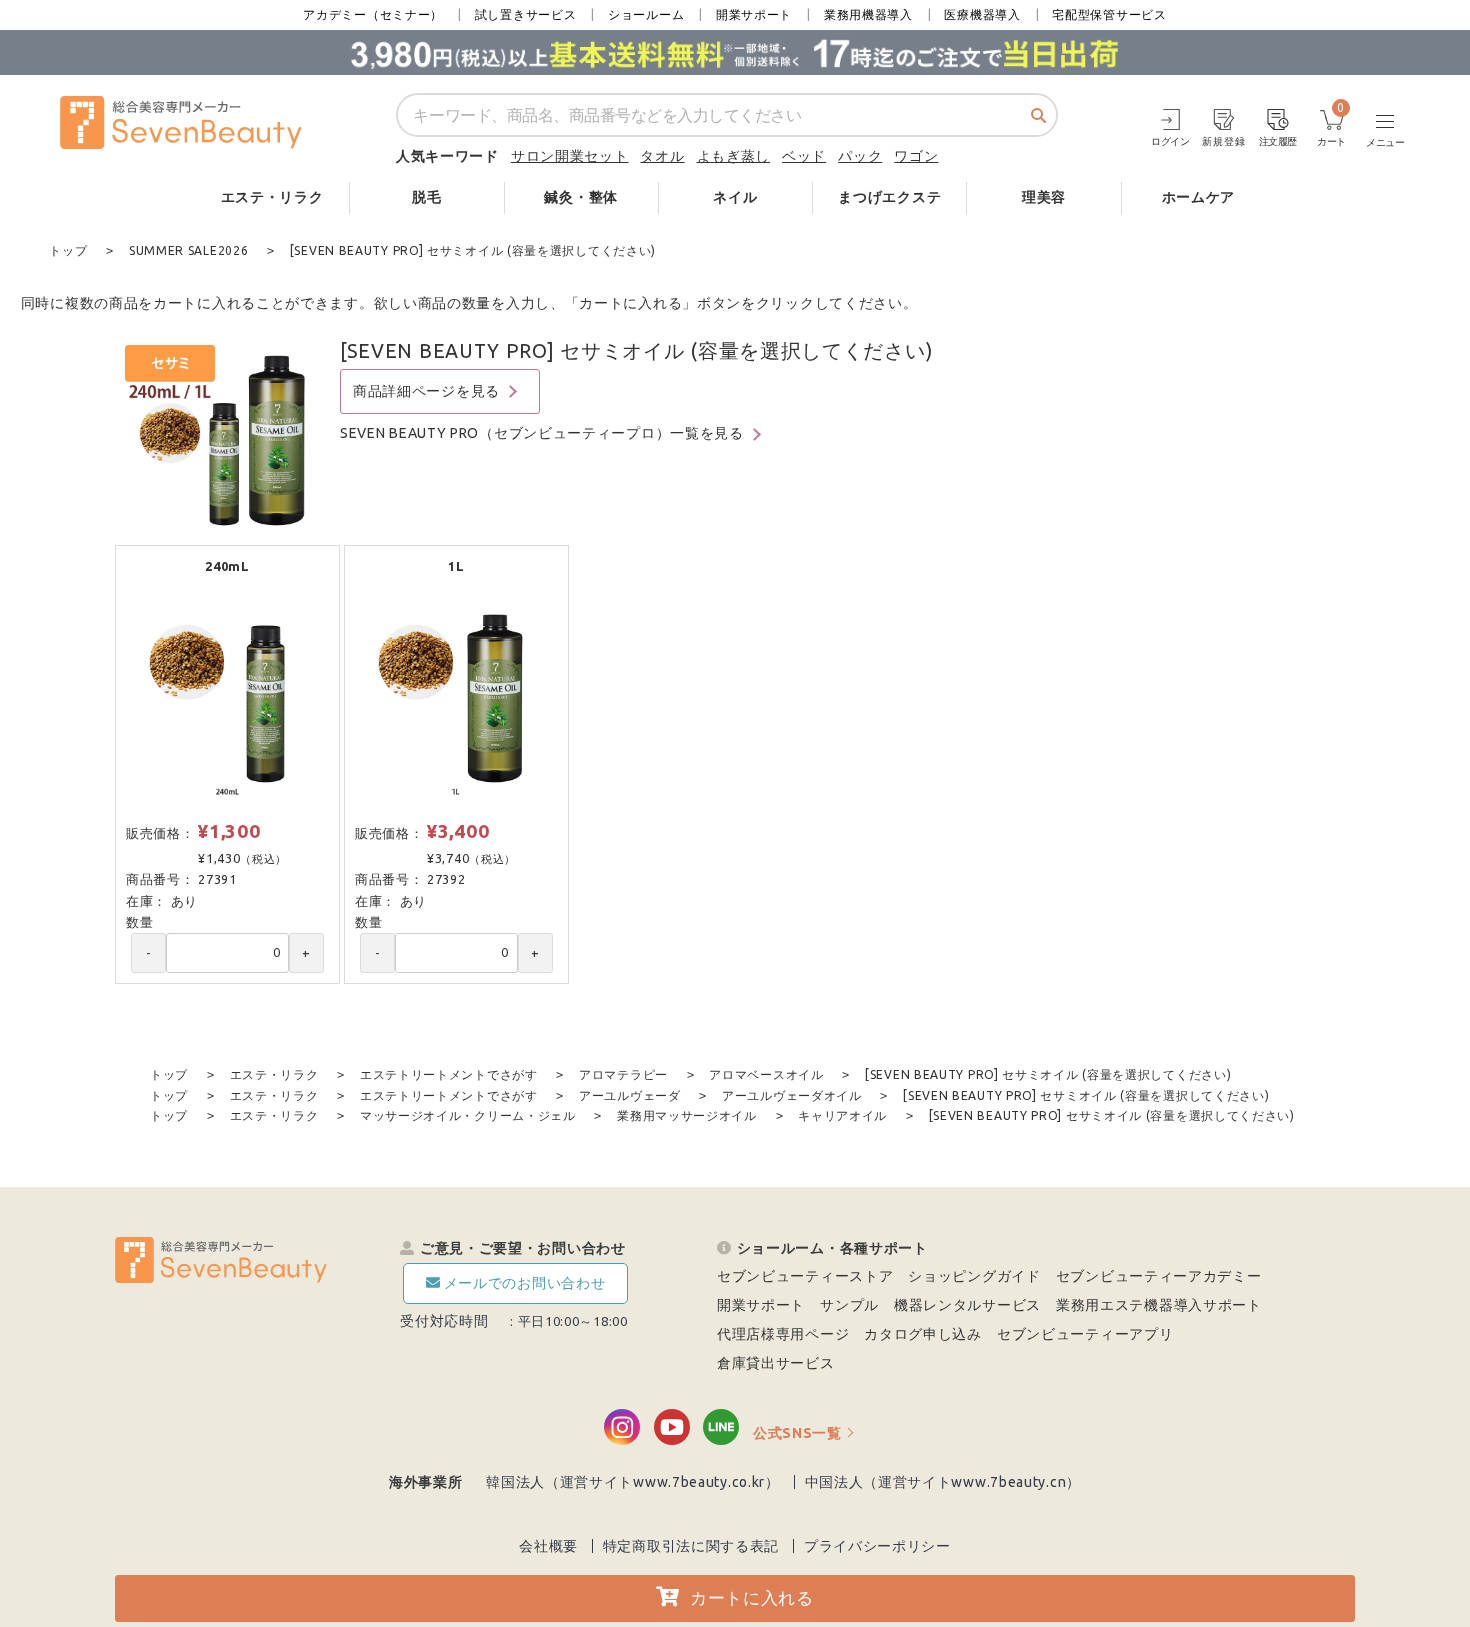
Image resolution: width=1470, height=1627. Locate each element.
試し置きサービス (526, 14)
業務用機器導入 (868, 14)
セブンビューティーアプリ (1085, 1334)
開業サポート (754, 14)
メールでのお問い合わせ (525, 1283)
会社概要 (548, 1546)
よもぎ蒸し (734, 156)
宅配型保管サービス (1109, 14)
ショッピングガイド (974, 1276)
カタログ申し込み (923, 1334)
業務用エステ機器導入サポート (1159, 1305)
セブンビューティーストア (805, 1276)
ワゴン (916, 156)
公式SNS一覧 (797, 1433)
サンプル (849, 1305)
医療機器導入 (982, 14)
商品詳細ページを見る (426, 391)
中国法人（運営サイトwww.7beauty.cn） (943, 1482)
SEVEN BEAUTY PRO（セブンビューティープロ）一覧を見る (542, 433)
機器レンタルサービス (967, 1305)
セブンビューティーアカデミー (1159, 1276)
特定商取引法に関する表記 (691, 1546)
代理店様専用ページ (783, 1334)
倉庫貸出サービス (776, 1363)
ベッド (804, 156)
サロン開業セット (570, 156)
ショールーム (646, 14)
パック (860, 156)
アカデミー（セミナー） (373, 14)
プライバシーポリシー (877, 1546)
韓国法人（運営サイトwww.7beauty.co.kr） (633, 1482)
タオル (662, 156)
